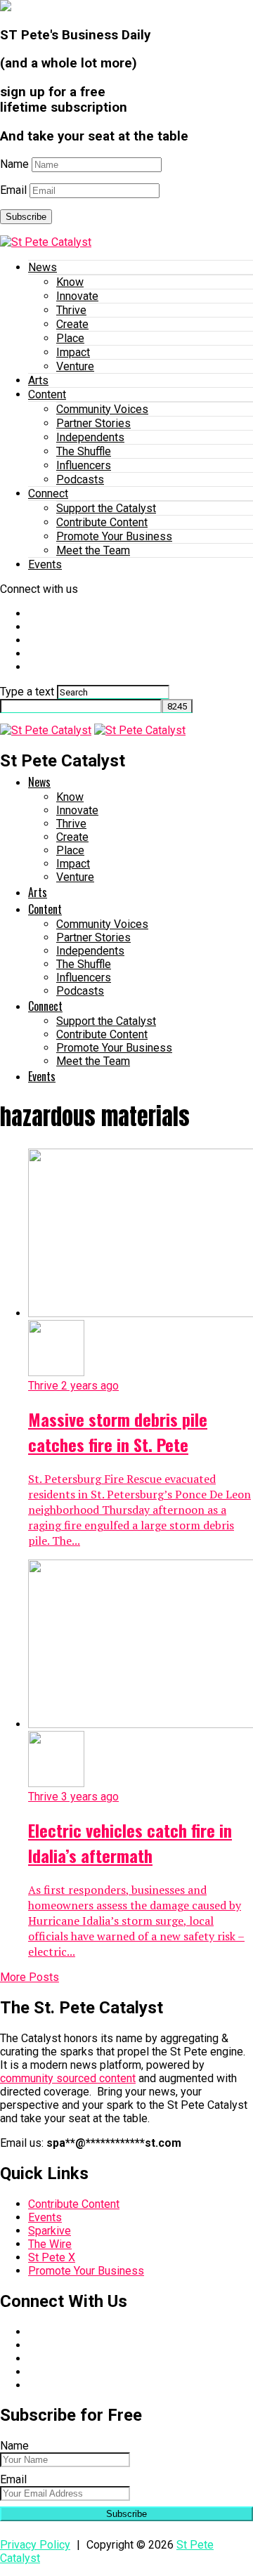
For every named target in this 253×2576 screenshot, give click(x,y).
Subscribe (26, 217)
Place (70, 338)
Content (47, 394)
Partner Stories (93, 423)
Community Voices (102, 409)
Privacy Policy (35, 2545)
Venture (75, 366)
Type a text (27, 692)
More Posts (30, 1977)
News (43, 267)
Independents (90, 437)
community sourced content (68, 2078)
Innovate (77, 296)
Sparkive (50, 2231)
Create (72, 324)
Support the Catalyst (106, 508)
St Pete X (52, 2257)
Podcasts (80, 479)
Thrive (71, 310)
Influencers (84, 465)
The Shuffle (84, 451)
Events (45, 564)
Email (13, 190)
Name (14, 164)
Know (70, 282)
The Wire (50, 2244)
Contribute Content (102, 522)
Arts (38, 380)
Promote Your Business (114, 536)
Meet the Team (93, 550)
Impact (73, 352)
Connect (48, 493)
